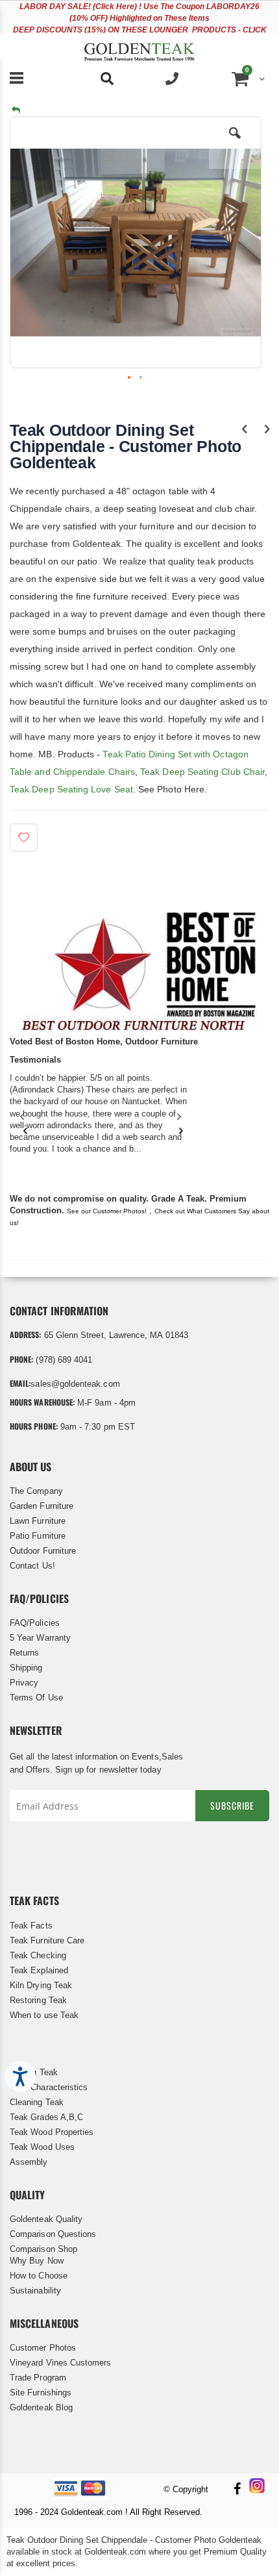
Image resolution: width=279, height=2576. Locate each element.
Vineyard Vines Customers (61, 2363)
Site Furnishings (41, 2393)
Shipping (26, 1668)
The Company (36, 1491)
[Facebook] (237, 2490)
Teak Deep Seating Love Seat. (73, 789)
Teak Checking (38, 1955)
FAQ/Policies (35, 1623)
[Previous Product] (244, 429)
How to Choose (39, 2276)
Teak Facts (31, 1926)
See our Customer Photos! (107, 1211)
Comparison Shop (43, 2249)
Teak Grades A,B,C (46, 2117)
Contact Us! (32, 1566)
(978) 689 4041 (64, 1360)
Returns (24, 1653)
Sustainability (35, 2291)
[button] (235, 143)
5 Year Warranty (40, 1638)
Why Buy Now (37, 2261)
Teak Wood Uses (42, 2147)
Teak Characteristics (49, 2087)
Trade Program (38, 2378)
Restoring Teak (38, 2000)
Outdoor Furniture (43, 1551)
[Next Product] (267, 429)
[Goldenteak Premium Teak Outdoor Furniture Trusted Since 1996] (139, 46)
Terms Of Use (36, 1698)
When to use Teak (44, 2015)
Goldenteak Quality (46, 2219)
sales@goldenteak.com (75, 1384)
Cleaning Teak (37, 2102)
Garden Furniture (42, 1506)
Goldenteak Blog (41, 2407)
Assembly (29, 2162)
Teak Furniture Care (47, 1940)
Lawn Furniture (38, 1521)
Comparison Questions (53, 2234)
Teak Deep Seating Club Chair (201, 772)
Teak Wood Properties (52, 2132)
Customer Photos (43, 2348)
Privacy (24, 1683)
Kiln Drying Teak (41, 1985)
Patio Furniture (38, 1536)
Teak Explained (39, 1970)
